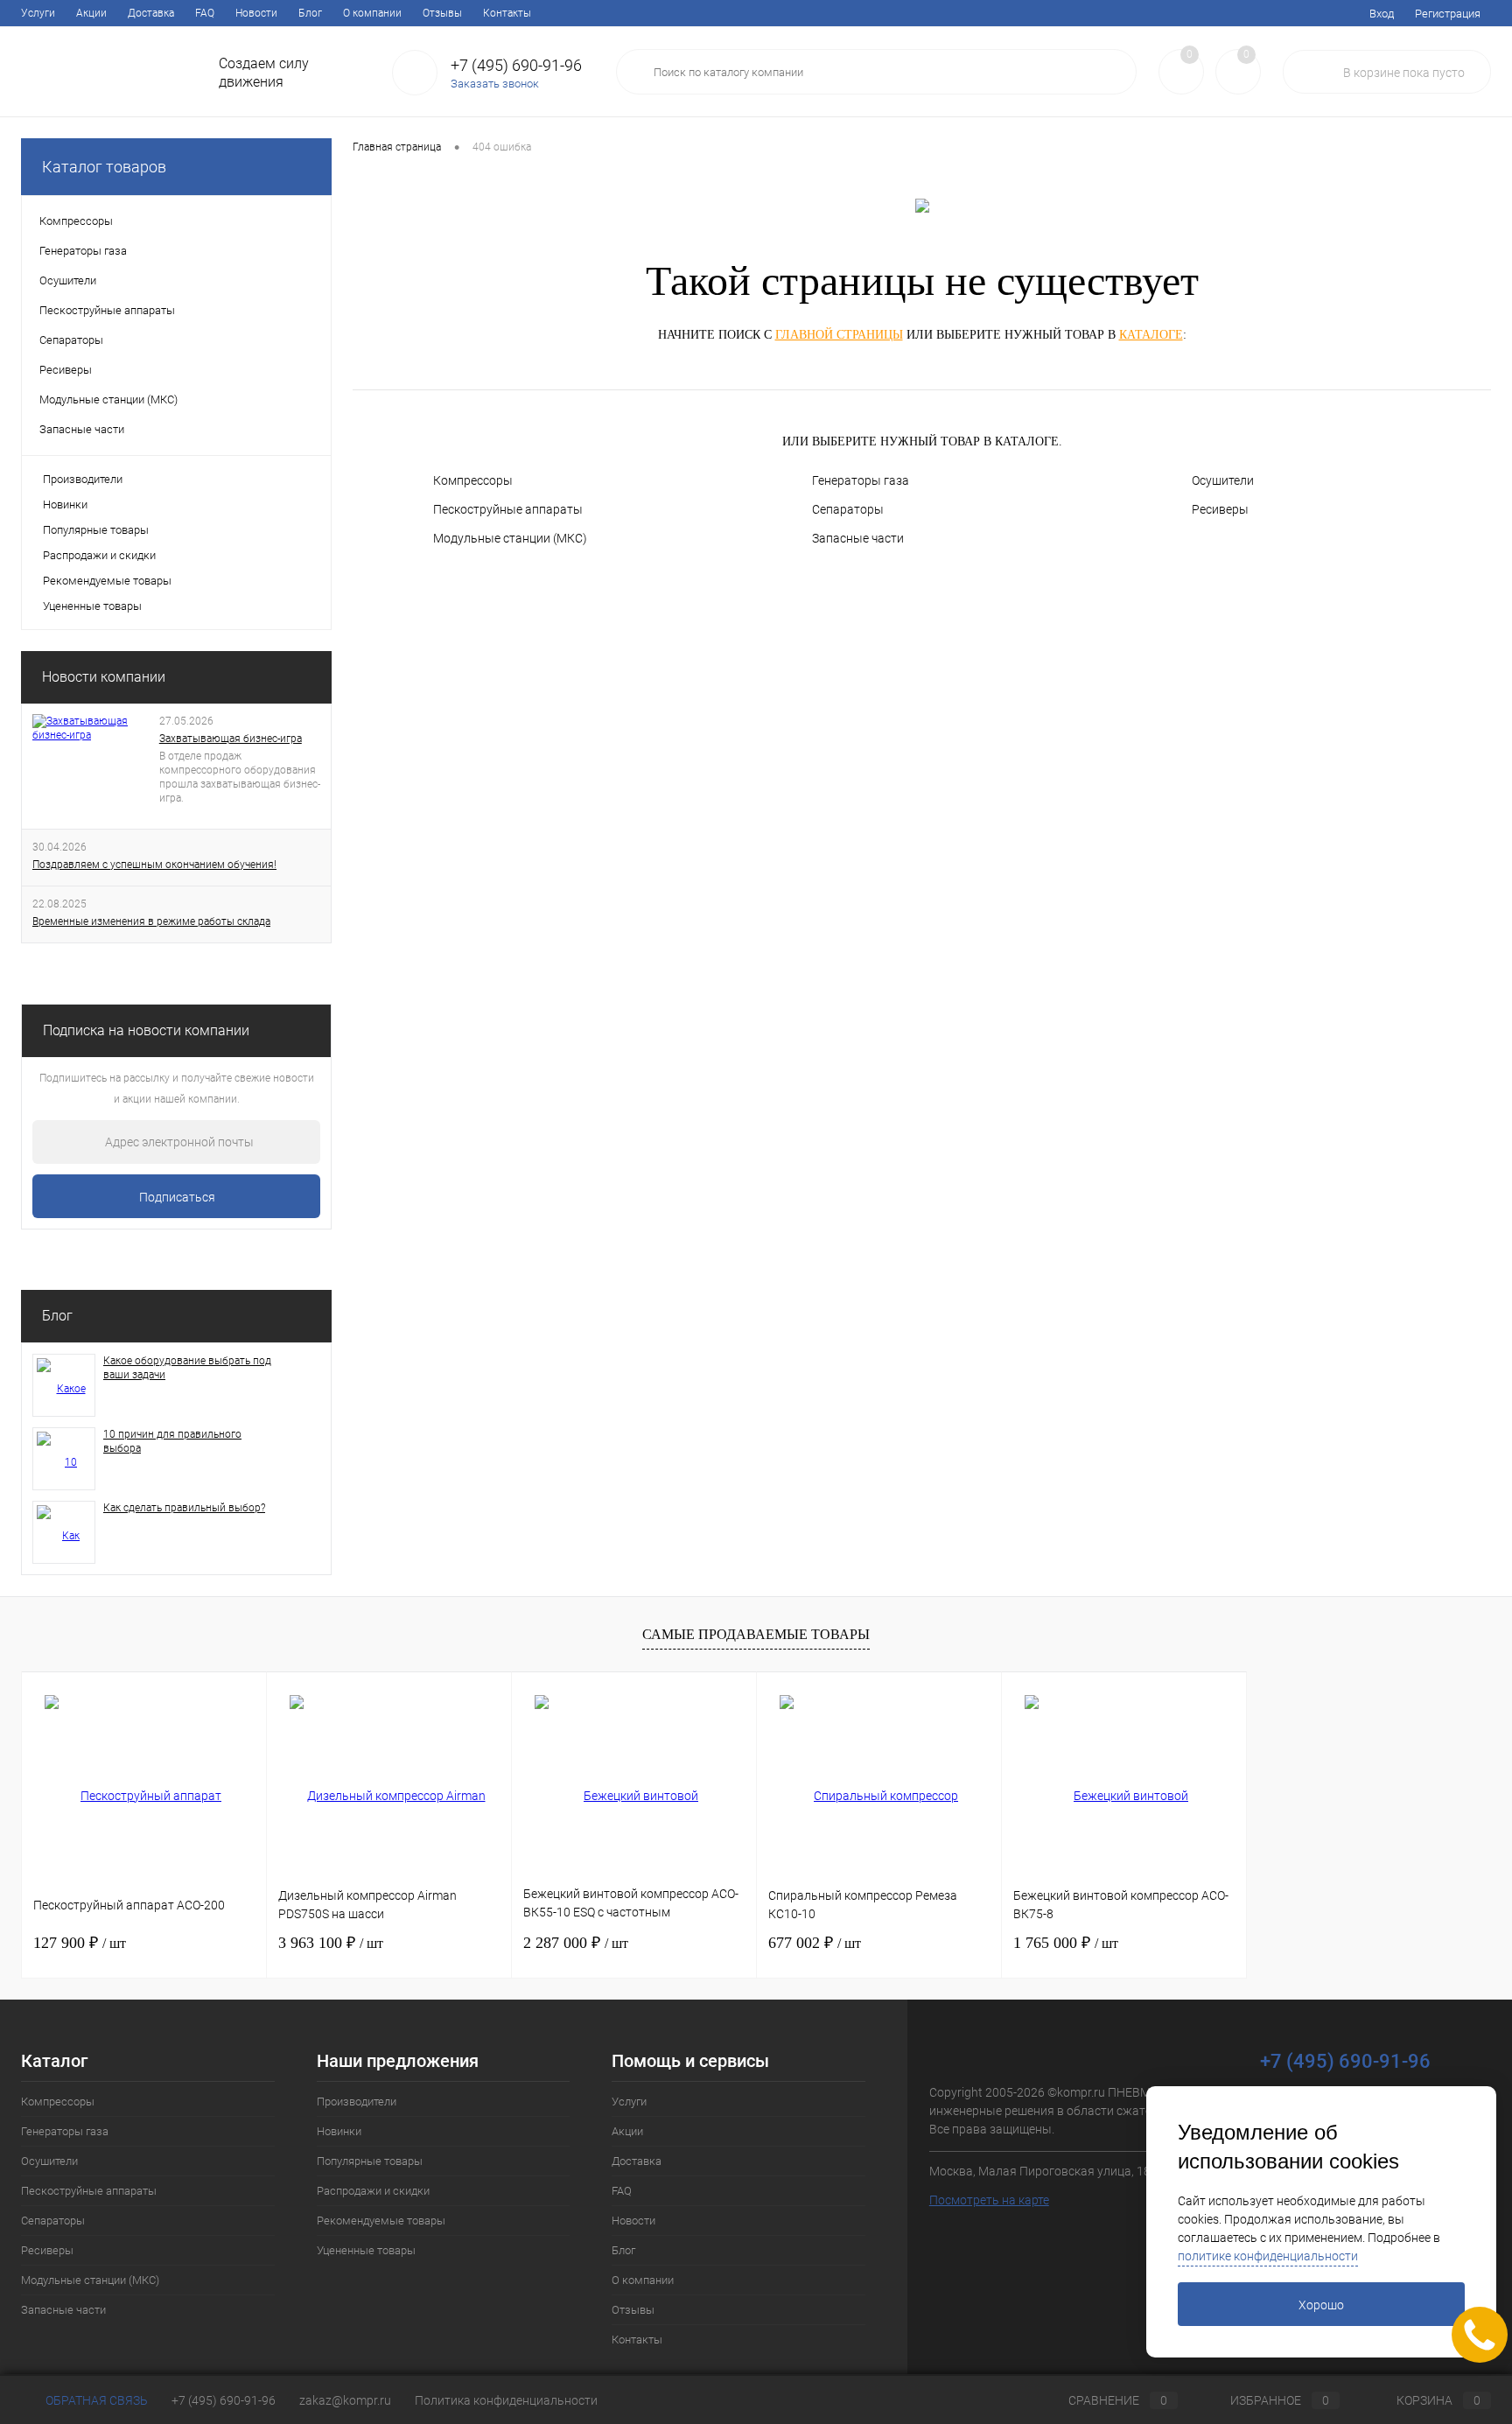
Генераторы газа (861, 480)
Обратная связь (95, 2400)
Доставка (151, 13)
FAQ (205, 13)
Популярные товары (96, 530)
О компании (372, 13)
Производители (83, 479)
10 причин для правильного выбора (172, 1441)
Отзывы (442, 13)
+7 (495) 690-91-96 (224, 2400)
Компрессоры (473, 480)
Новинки (65, 504)
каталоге (1151, 335)
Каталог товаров (104, 167)
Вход (1382, 14)
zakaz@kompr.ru (345, 2400)
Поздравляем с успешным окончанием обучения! (154, 865)
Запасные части (858, 538)
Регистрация (1448, 14)
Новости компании (104, 677)
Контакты (507, 13)
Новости (256, 13)
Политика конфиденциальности (506, 2400)
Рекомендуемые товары (107, 581)
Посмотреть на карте (989, 2200)
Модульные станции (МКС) (510, 538)
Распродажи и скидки (99, 555)
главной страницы (839, 335)
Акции (91, 13)
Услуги (38, 13)
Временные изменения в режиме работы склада (151, 921)
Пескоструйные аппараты (508, 509)
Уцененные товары (92, 606)
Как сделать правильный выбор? (184, 1508)
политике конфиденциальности (1268, 2256)
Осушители (1223, 480)
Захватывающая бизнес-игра (231, 739)
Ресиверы (1220, 509)
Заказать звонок (495, 84)
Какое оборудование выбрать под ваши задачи (187, 1368)
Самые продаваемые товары (756, 1634)
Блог (310, 13)
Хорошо (1321, 2305)
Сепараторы (848, 509)
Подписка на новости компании (146, 1030)
